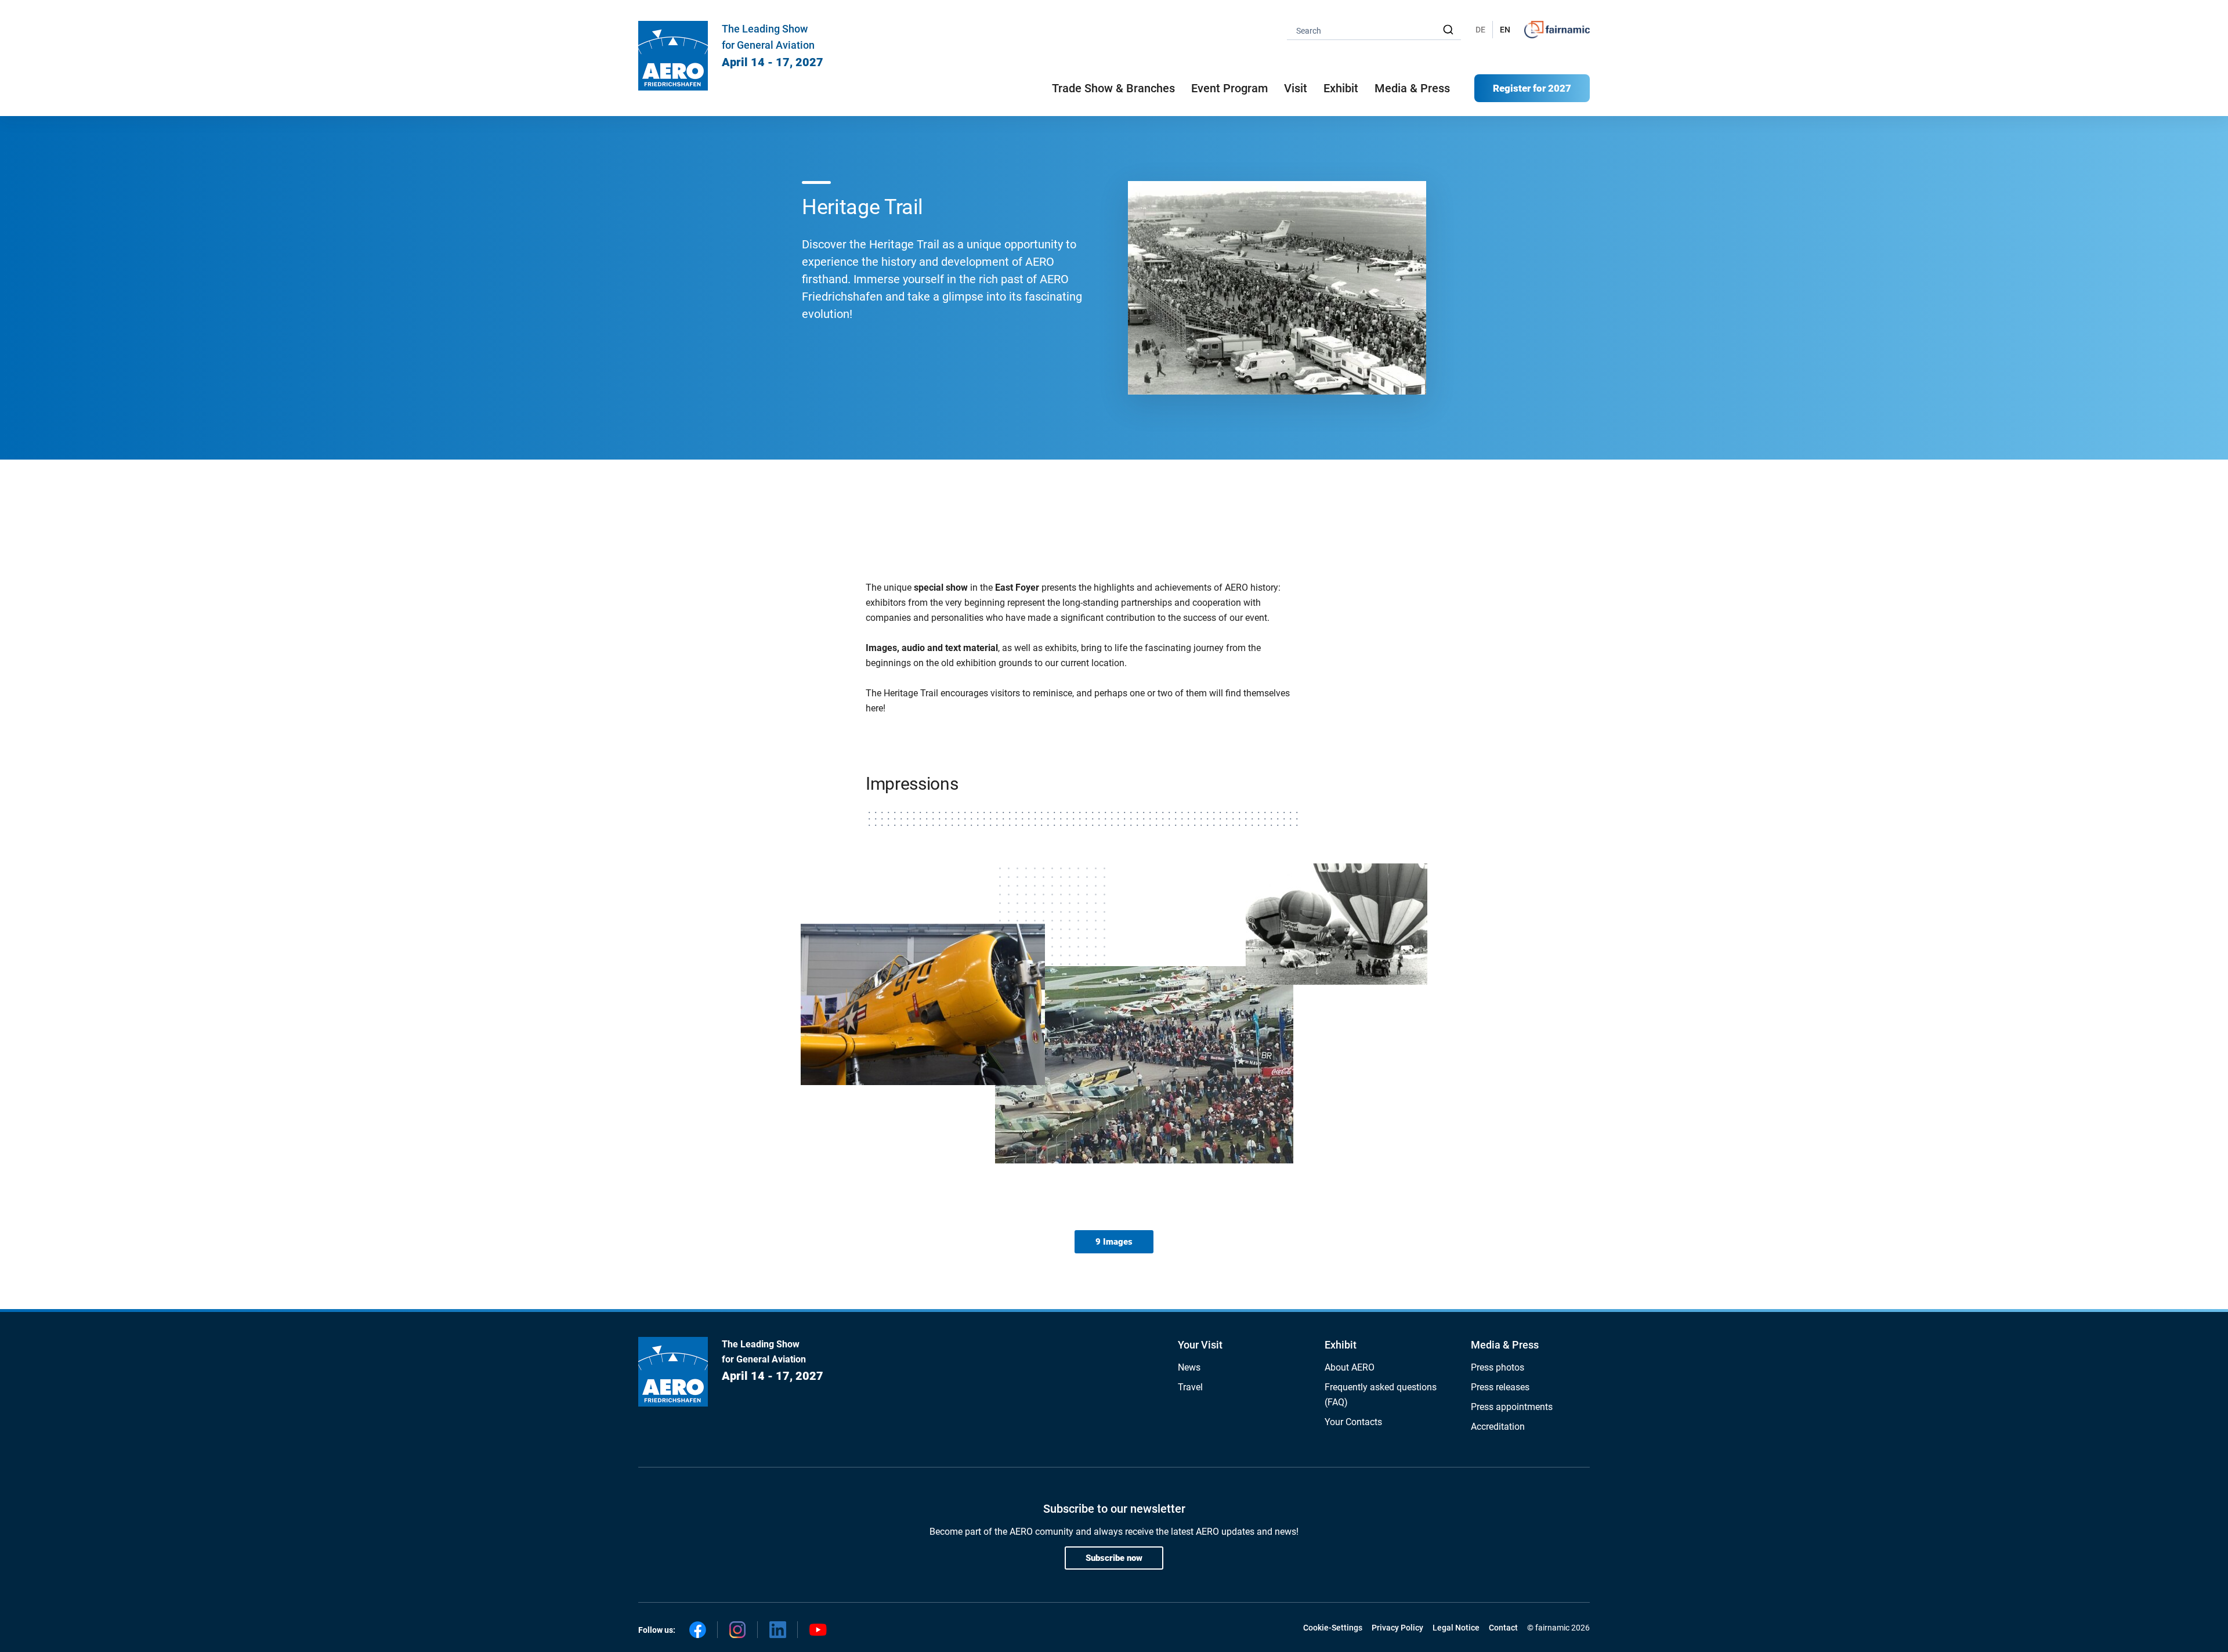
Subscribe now (1114, 1558)
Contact (1503, 1628)
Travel (1190, 1387)
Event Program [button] (1229, 88)
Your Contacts (1353, 1422)
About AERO (1350, 1367)
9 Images (1114, 1242)
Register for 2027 (1532, 88)
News (1189, 1367)
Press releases (1500, 1387)
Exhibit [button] (1341, 88)
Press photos (1498, 1367)
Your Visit (1200, 1345)
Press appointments (1512, 1407)
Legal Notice (1456, 1628)
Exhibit (1341, 1345)
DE (1480, 30)
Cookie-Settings (1333, 1628)
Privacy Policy (1397, 1628)
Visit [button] (1296, 88)
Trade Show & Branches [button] (1113, 88)
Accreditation (1498, 1427)
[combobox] (1374, 30)
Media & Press (1412, 88)
